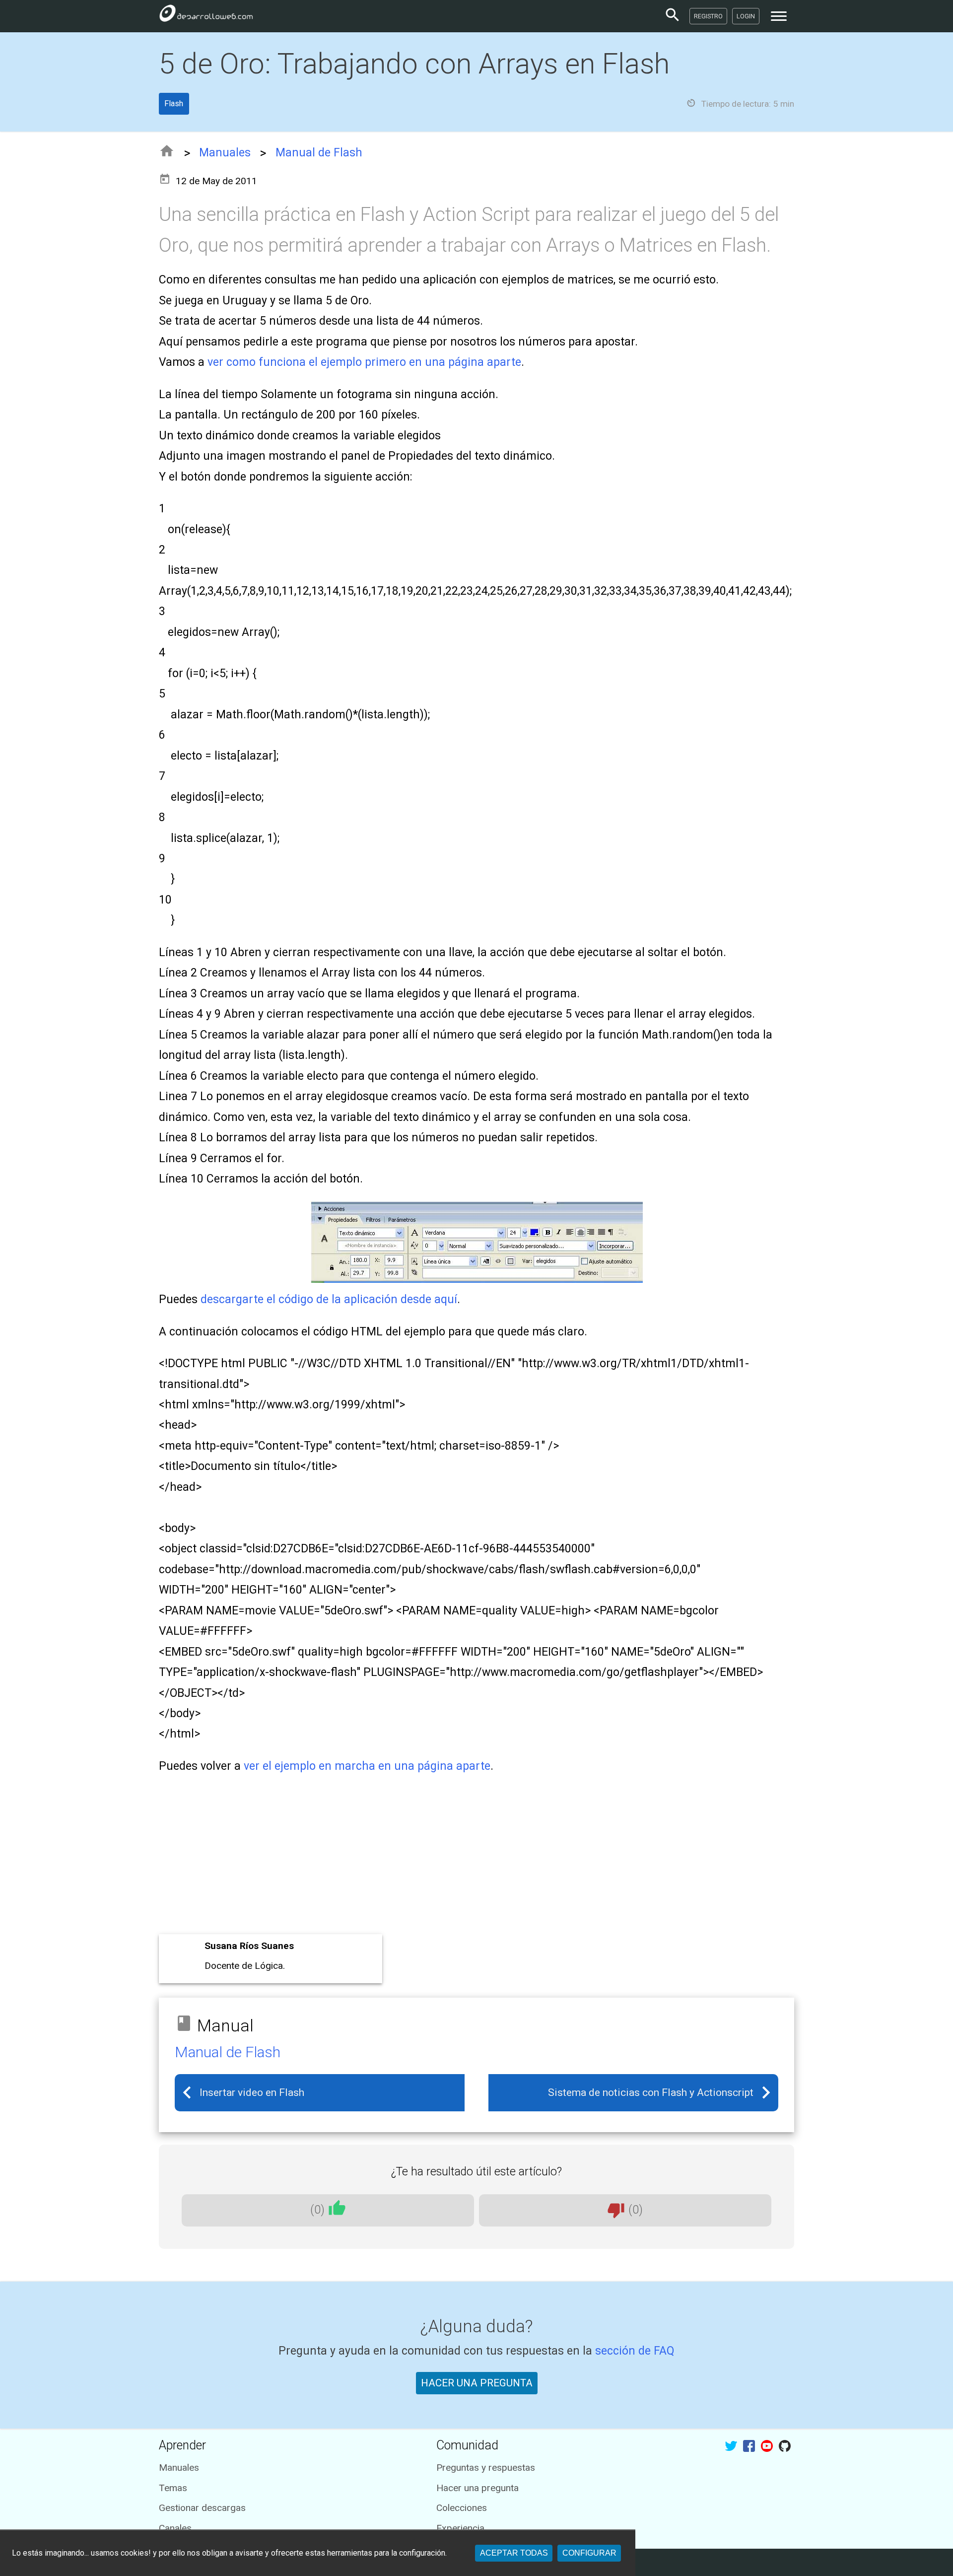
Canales (175, 2528)
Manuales (225, 153)
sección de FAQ (635, 2351)
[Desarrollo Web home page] (206, 16)
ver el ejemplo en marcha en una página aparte (367, 1766)
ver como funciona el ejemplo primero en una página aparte (364, 362)
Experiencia (460, 2528)
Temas (173, 2488)
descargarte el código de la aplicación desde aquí (329, 1299)
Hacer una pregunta (477, 2488)
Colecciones (462, 2508)
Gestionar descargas (202, 2508)
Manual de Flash (319, 153)
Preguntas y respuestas (486, 2468)
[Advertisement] (457, 1857)
